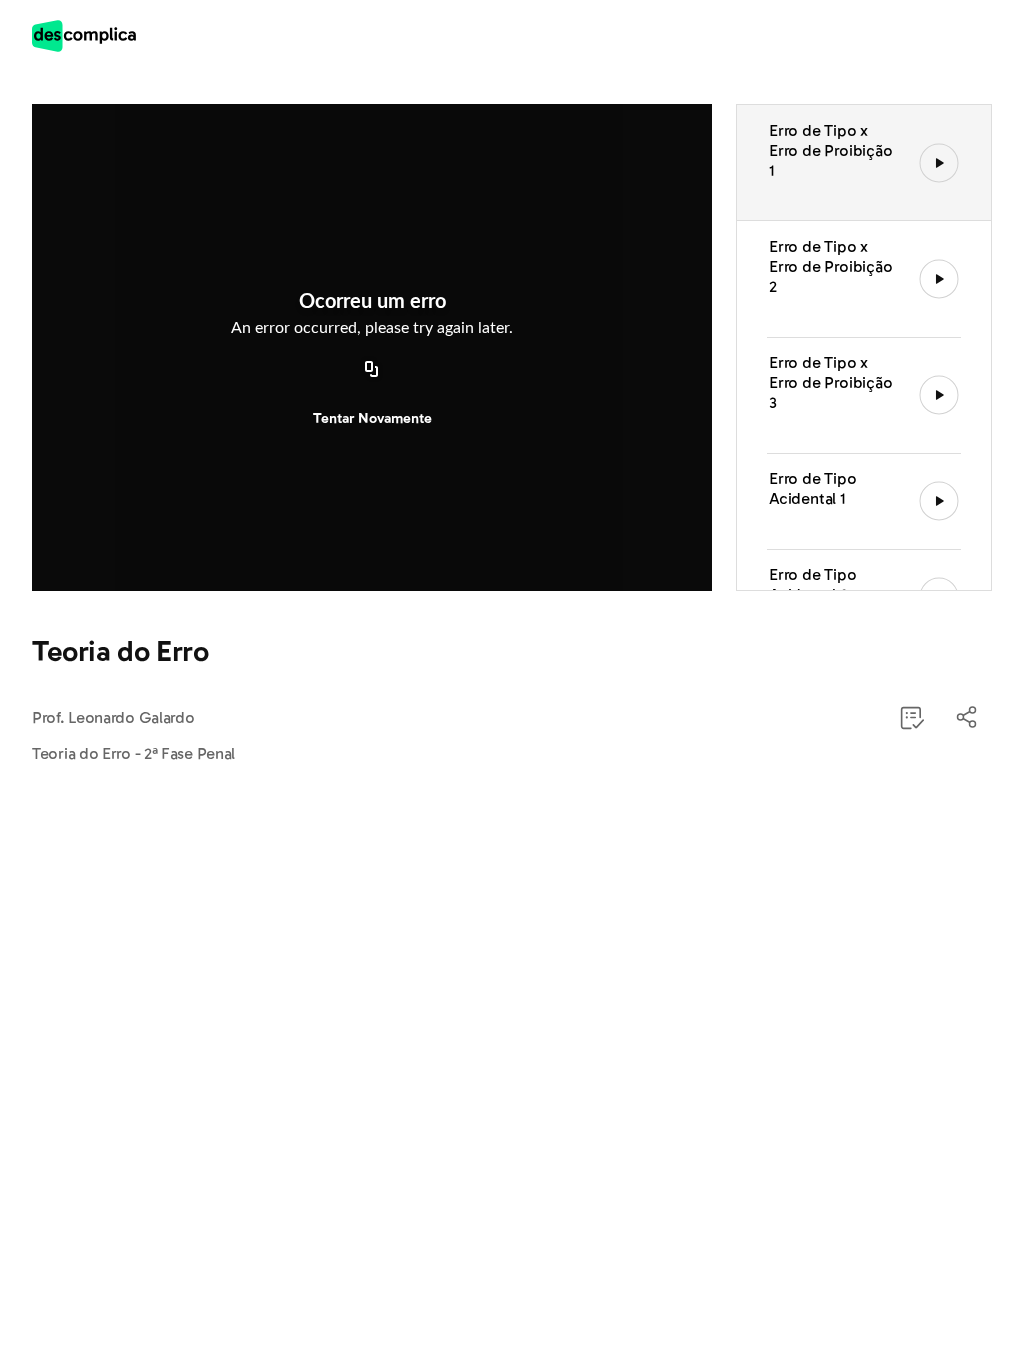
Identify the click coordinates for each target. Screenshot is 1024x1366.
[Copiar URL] (372, 371)
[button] (968, 718)
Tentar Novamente (372, 418)
